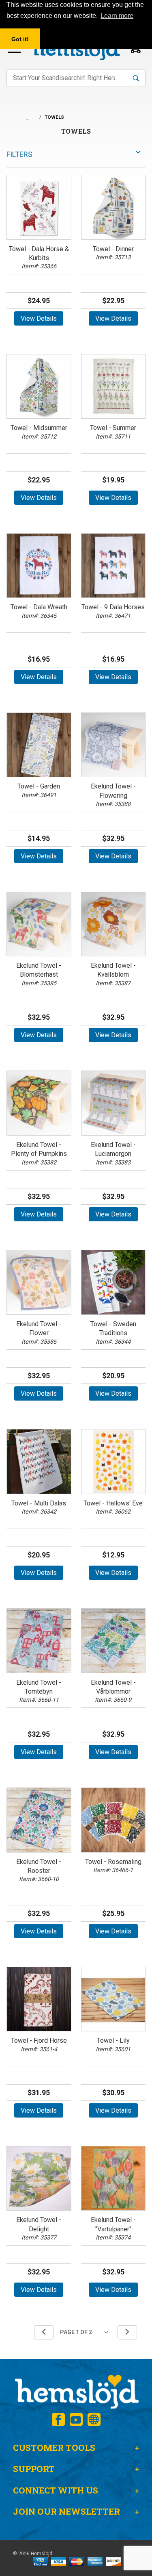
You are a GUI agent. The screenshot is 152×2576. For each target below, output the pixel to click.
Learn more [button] (117, 16)
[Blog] (94, 2420)
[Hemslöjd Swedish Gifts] (76, 2391)
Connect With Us (56, 2490)
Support (34, 2469)
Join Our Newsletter (66, 2511)
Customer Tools (54, 2448)
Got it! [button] (20, 39)
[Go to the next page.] (127, 2332)
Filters (19, 154)
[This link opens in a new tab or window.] (58, 2420)
